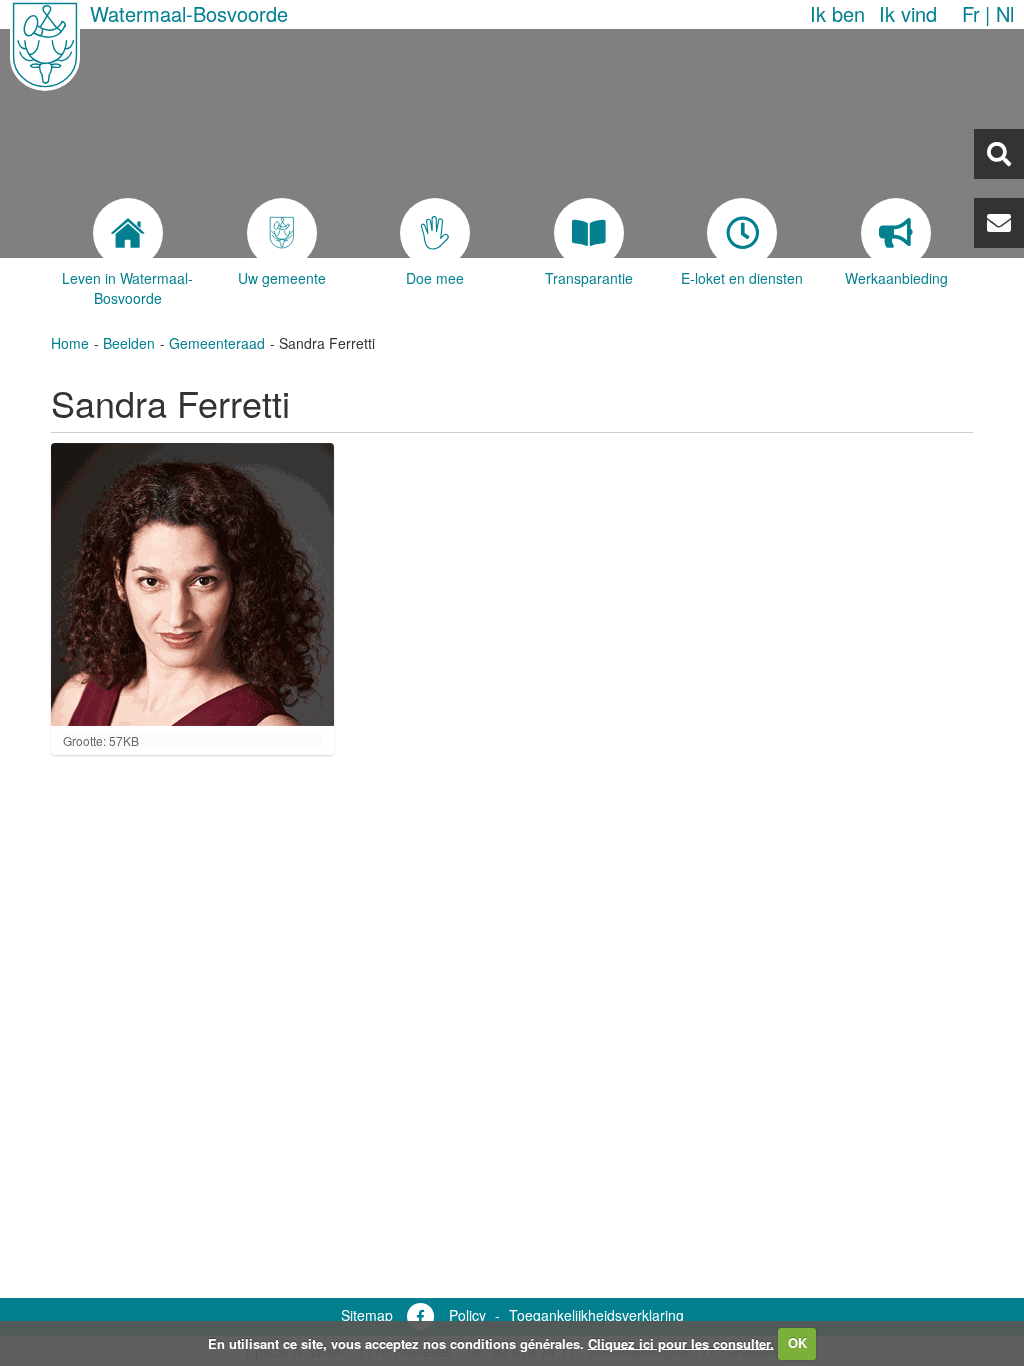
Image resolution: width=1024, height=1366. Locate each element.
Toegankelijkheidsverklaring (596, 1315)
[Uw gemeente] (282, 233)
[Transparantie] (589, 233)
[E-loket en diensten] (743, 233)
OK (797, 1342)
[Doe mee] (435, 233)
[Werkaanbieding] (896, 233)
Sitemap (367, 1315)
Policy (467, 1315)
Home (70, 343)
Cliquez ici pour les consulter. (681, 1342)
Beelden (129, 343)
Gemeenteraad (217, 343)
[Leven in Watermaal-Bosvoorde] (128, 233)
